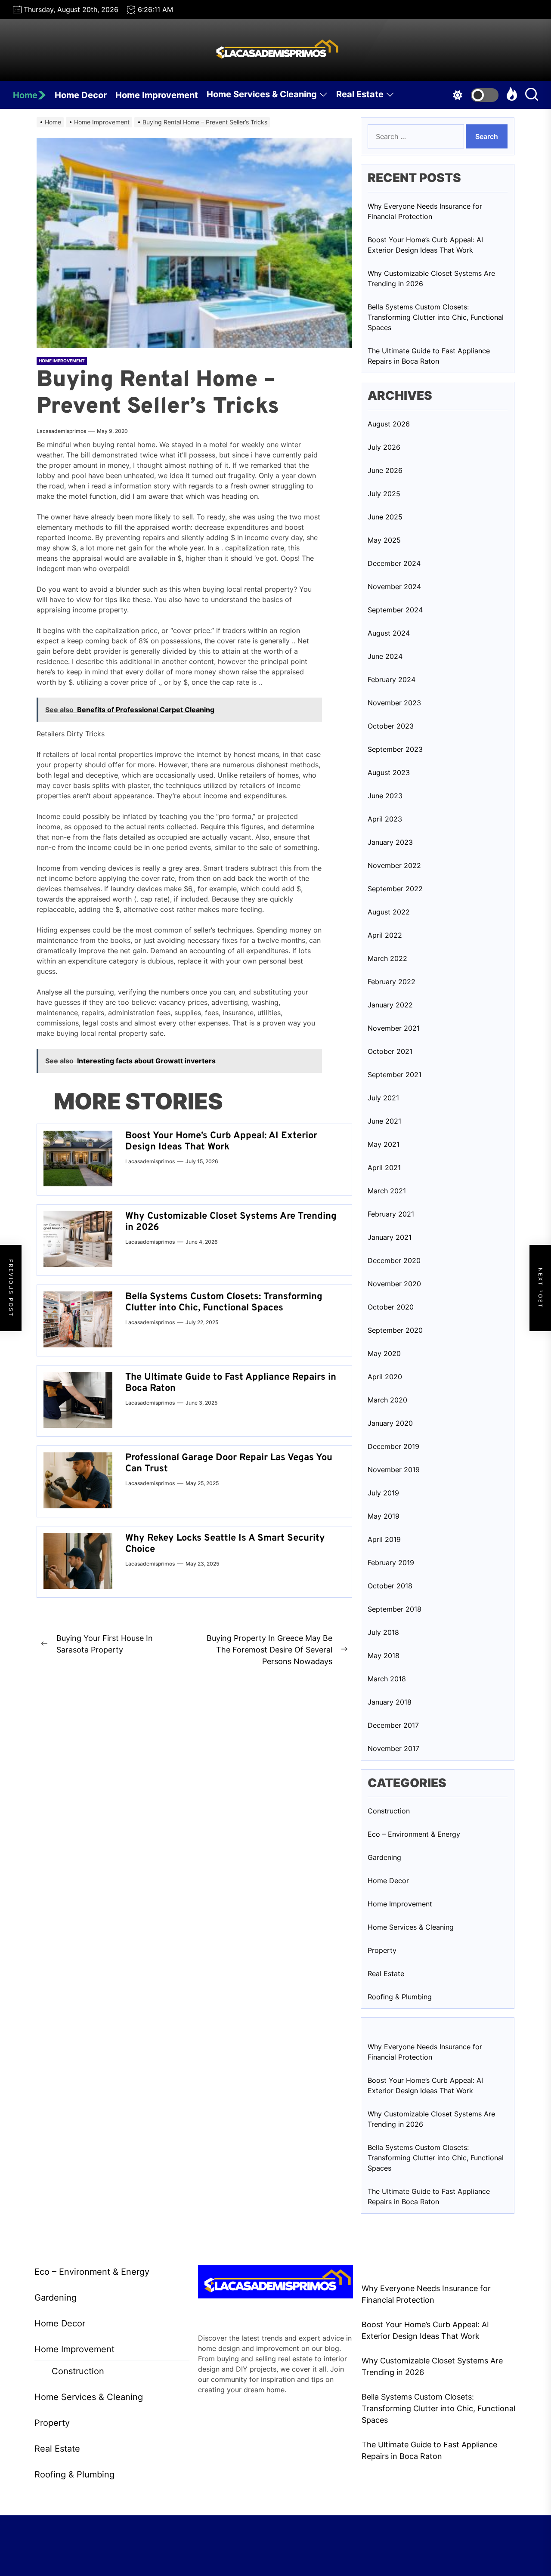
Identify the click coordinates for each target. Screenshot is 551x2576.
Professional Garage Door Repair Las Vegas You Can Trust (229, 1463)
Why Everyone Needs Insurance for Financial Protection (425, 211)
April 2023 (385, 819)
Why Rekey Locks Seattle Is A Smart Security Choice (225, 1544)
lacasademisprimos (61, 431)
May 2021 (384, 1144)
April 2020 (385, 1377)
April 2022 (385, 935)
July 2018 (383, 1632)
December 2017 (393, 1725)
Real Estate (360, 94)
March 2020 (387, 1400)
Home (25, 95)
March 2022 (387, 958)
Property (382, 1950)
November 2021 (394, 1028)
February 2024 (392, 680)
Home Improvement (157, 95)
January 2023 (390, 842)
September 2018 (395, 1609)
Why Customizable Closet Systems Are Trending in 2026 (231, 1222)
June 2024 (385, 656)
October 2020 (391, 1307)
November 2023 (394, 703)
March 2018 (387, 1679)
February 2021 (391, 1214)
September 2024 (395, 610)
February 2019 (391, 1563)
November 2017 (393, 1748)
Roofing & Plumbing (400, 1997)
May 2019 (384, 1516)
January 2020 (390, 1423)
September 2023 (395, 749)
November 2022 (394, 865)
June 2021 (384, 1121)
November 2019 (394, 1470)
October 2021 (390, 1051)
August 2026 (389, 424)
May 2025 (384, 540)
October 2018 (390, 1586)
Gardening (384, 1857)
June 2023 (385, 796)
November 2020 (394, 1284)
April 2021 (384, 1168)
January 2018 (390, 1702)
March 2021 (387, 1191)
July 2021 (383, 1098)
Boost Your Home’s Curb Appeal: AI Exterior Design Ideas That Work (221, 1141)
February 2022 (392, 982)
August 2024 (389, 633)
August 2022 (389, 912)
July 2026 (384, 447)
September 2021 (395, 1075)
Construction (389, 1811)
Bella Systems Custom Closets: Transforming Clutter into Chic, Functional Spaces (224, 1302)
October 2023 (391, 726)
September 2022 (395, 889)
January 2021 (390, 1237)
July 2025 (384, 494)
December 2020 (394, 1260)
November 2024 (394, 587)
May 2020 (384, 1353)
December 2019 (393, 1446)
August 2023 (389, 772)
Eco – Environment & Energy (414, 1834)
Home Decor (81, 95)
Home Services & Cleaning (262, 94)
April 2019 (384, 1539)
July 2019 (383, 1493)
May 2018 (384, 1656)
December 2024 (394, 563)
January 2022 (390, 1005)
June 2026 (385, 470)
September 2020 (395, 1330)
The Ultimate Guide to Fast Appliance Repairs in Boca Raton (231, 1383)
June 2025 (385, 517)
